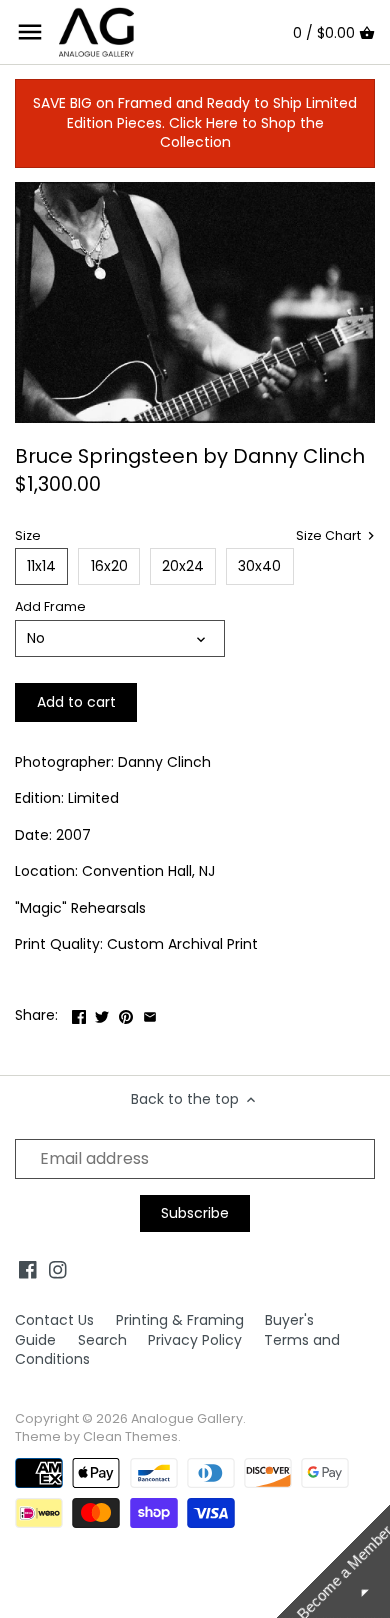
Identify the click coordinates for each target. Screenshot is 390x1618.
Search (102, 1340)
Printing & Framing (180, 1320)
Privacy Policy (195, 1340)
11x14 (41, 566)
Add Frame (50, 606)
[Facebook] (28, 1270)
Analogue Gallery (187, 1418)
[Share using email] (150, 1013)
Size (28, 535)
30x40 (259, 566)
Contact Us (54, 1320)
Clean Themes (130, 1436)
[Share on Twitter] (102, 1013)
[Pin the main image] (126, 1013)
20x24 (183, 566)
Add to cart (76, 702)
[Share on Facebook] (79, 1013)
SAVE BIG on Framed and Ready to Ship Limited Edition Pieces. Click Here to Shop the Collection (195, 122)
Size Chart (330, 536)
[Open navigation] (30, 32)
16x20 (109, 566)
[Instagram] (58, 1270)
